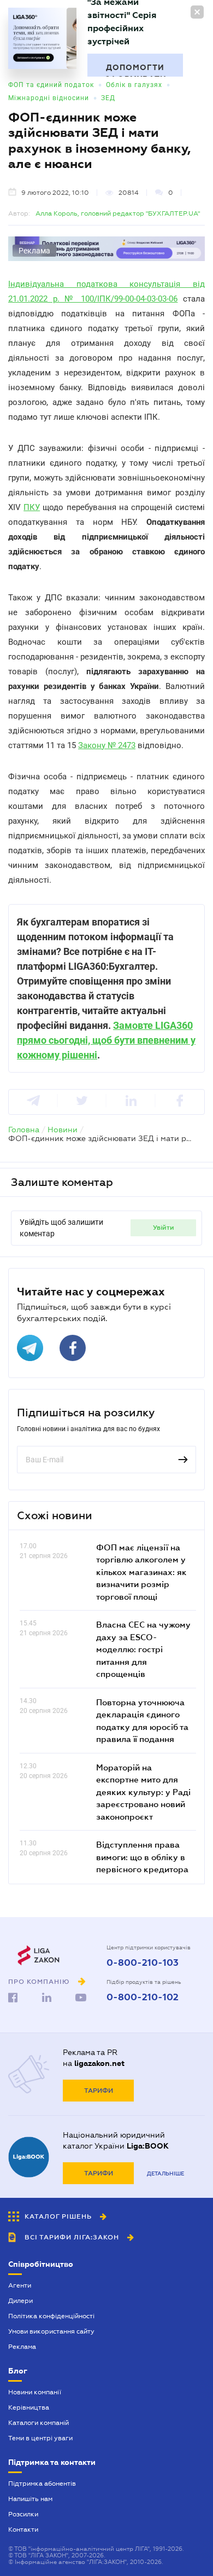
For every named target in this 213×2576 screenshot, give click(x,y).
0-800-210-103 (143, 1963)
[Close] (197, 12)
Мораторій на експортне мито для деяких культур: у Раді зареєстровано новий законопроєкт (143, 1792)
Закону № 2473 (107, 745)
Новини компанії (35, 2392)
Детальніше (165, 2173)
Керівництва (29, 2407)
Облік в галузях (134, 85)
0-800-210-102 (143, 1998)
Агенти (20, 2285)
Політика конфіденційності (51, 2316)
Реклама (22, 2347)
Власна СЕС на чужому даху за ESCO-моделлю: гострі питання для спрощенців (143, 1649)
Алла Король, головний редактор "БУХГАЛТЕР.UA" (118, 213)
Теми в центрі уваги (40, 2438)
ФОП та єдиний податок (51, 85)
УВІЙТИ (164, 1228)
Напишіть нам (30, 2499)
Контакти (23, 2529)
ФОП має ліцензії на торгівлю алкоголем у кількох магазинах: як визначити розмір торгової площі (141, 1572)
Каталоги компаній (39, 2423)
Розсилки (23, 2514)
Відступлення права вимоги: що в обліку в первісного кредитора (142, 1857)
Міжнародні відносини (49, 98)
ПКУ (32, 507)
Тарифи (99, 2091)
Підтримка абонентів (42, 2484)
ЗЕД (108, 98)
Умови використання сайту (51, 2331)
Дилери (20, 2301)
